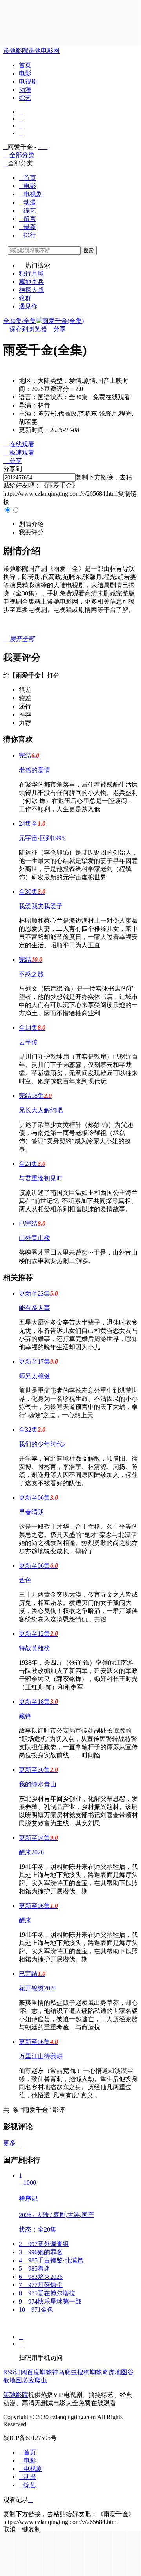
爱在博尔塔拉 (47, 2293)
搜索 (89, 250)
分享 (56, 329)
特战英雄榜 (34, 1648)
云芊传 (28, 1042)
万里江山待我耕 (41, 2056)
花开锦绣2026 (38, 1988)
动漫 (25, 90)
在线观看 (19, 444)
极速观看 (19, 453)
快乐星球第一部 (50, 2301)
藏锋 (25, 1716)
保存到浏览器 (28, 329)
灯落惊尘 (41, 2285)
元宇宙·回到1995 (42, 838)
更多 (12, 2143)
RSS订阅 (15, 2372)
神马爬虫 (65, 2372)
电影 (25, 73)
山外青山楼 (34, 1238)
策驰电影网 (44, 51)
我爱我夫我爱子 (41, 906)
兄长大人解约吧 (41, 1110)
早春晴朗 (31, 1512)
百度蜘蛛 (40, 2372)
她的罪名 (41, 2252)
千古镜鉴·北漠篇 (51, 2260)
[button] (31, 524)
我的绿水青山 (38, 1784)
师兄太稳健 (34, 1376)
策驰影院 (16, 51)
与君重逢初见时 (41, 1178)
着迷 (34, 2269)
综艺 (25, 98)
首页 (25, 65)
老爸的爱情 (34, 770)
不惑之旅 (31, 974)
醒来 (25, 1920)
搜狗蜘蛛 (90, 2372)
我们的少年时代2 (42, 1444)
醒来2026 (31, 1852)
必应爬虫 (34, 2380)
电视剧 (28, 82)
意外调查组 (44, 2244)
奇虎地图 (115, 2372)
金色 (25, 1580)
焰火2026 (41, 2277)
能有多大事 (34, 1308)
